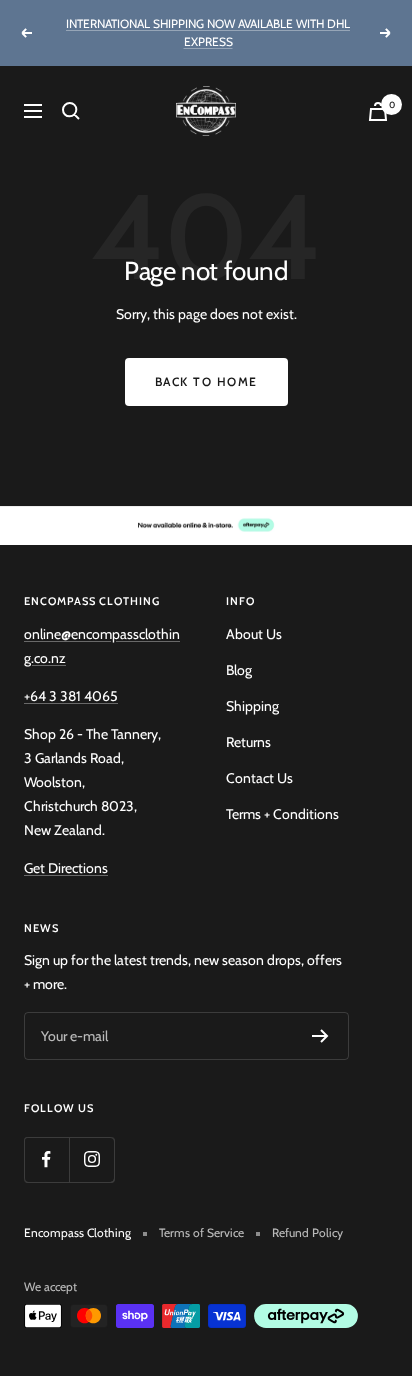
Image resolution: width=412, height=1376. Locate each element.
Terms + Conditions (282, 814)
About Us (254, 634)
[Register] (320, 1036)
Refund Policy (307, 1232)
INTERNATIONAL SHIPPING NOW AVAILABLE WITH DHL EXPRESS (208, 32)
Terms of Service (201, 1232)
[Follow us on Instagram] (91, 1159)
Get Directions (66, 868)
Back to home (206, 381)
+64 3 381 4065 (71, 696)
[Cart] (378, 111)
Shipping (252, 706)
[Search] (71, 111)
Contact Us (259, 778)
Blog (239, 670)
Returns (248, 742)
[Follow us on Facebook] (46, 1159)
